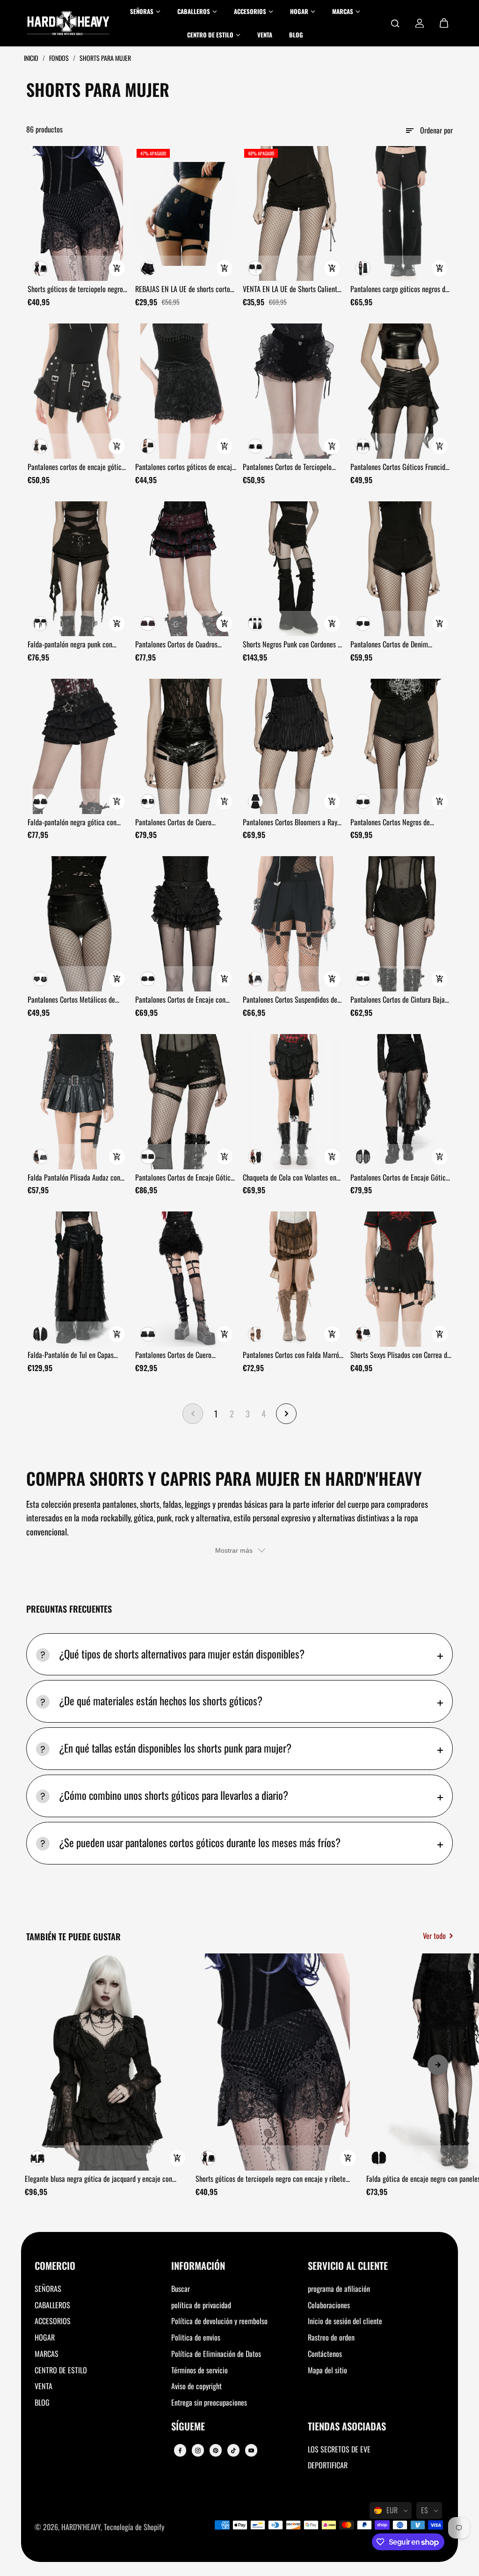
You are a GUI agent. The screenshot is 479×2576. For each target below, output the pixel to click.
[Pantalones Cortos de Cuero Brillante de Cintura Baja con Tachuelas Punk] (186, 746)
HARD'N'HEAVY (81, 2527)
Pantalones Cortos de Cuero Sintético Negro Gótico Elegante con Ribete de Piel (186, 1355)
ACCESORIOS (53, 2321)
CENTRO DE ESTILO (61, 2370)
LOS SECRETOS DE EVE (339, 2449)
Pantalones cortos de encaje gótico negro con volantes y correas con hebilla (76, 467)
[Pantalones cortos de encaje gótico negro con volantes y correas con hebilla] (78, 391)
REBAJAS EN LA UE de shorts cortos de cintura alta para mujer (184, 289)
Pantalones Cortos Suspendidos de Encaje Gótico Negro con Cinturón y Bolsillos (292, 1000)
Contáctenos (325, 2354)
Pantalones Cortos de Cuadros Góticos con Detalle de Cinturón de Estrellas (183, 645)
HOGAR (45, 2337)
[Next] (438, 2065)
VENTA (44, 2386)
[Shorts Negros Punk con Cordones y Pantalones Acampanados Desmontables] (293, 569)
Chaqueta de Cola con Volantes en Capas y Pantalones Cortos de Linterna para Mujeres (290, 1178)
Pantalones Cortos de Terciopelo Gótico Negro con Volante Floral (287, 467)
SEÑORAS (48, 2289)
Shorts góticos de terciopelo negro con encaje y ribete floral (75, 289)
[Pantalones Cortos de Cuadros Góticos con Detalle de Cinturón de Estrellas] (186, 569)
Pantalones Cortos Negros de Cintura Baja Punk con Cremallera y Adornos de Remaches (399, 822)
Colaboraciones (329, 2305)
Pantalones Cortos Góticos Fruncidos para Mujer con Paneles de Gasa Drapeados (401, 467)
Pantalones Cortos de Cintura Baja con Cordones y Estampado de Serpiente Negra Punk (398, 1000)
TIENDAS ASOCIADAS (347, 2427)
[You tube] (251, 2451)
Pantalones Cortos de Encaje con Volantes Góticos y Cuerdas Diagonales (180, 1000)
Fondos (60, 58)
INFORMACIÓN (198, 2266)
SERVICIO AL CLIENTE (348, 2266)
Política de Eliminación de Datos (216, 2354)
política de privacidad (201, 2305)
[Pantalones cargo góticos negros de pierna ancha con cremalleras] (401, 214)
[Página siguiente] (286, 1414)
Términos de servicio (200, 2370)
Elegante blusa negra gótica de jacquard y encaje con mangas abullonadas (98, 2179)
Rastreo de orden (331, 2337)
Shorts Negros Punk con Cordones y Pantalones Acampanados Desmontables (292, 645)
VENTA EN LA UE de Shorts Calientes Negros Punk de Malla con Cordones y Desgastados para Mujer (293, 289)
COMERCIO (55, 2266)
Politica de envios (196, 2337)
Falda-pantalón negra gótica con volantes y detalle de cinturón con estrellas (74, 822)
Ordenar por (436, 130)
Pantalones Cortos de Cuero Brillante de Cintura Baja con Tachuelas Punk (175, 822)
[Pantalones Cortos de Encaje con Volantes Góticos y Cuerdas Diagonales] (186, 924)
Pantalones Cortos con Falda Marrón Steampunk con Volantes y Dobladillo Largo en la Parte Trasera (293, 1355)
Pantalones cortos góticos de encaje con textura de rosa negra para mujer (185, 467)
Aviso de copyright (196, 2386)
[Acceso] (420, 23)
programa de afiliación (339, 2289)
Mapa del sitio (327, 2370)
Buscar (181, 2289)
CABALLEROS (52, 2305)
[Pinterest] (216, 2451)
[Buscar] (395, 23)
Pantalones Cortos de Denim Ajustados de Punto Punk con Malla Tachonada (399, 645)
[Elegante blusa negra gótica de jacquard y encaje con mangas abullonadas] (107, 2062)
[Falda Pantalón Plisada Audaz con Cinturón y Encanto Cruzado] (78, 1102)
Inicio (32, 58)
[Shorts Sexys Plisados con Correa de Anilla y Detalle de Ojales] (401, 1279)
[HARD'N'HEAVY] (68, 23)
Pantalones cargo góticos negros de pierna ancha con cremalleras (399, 289)
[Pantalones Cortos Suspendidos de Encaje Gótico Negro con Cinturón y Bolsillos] (293, 924)
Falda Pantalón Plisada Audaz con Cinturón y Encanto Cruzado (74, 1178)
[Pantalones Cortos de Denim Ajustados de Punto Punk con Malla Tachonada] (401, 569)
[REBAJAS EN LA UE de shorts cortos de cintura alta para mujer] (186, 214)
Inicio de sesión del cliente (345, 2321)
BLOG (42, 2402)
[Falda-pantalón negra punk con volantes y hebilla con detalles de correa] (78, 569)
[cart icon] (444, 23)
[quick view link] (117, 268)
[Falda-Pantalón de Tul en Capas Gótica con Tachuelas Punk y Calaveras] (78, 1279)
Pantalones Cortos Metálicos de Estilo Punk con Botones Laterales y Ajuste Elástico (77, 1000)
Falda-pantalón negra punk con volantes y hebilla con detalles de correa (74, 645)
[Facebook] (180, 2451)
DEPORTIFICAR (328, 2465)
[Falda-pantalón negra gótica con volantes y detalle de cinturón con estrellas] (78, 746)
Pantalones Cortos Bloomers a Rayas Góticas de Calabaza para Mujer (293, 822)
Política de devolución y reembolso (219, 2321)
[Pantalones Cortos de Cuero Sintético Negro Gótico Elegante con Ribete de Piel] (186, 1279)
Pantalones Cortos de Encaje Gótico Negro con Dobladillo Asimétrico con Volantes (186, 1178)
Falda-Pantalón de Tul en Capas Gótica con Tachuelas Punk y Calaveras (71, 1355)
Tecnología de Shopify (134, 2527)
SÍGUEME (188, 2427)
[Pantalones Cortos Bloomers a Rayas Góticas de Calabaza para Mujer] (293, 746)
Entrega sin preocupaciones (209, 2402)
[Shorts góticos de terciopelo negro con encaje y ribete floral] (78, 214)
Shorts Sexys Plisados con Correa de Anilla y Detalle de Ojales (400, 1355)
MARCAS (47, 2354)
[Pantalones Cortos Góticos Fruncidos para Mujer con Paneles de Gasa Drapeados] (401, 391)
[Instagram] (198, 2451)
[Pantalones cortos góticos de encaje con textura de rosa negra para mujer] (186, 391)
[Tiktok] (233, 2451)
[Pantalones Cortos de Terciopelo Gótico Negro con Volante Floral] (293, 391)
